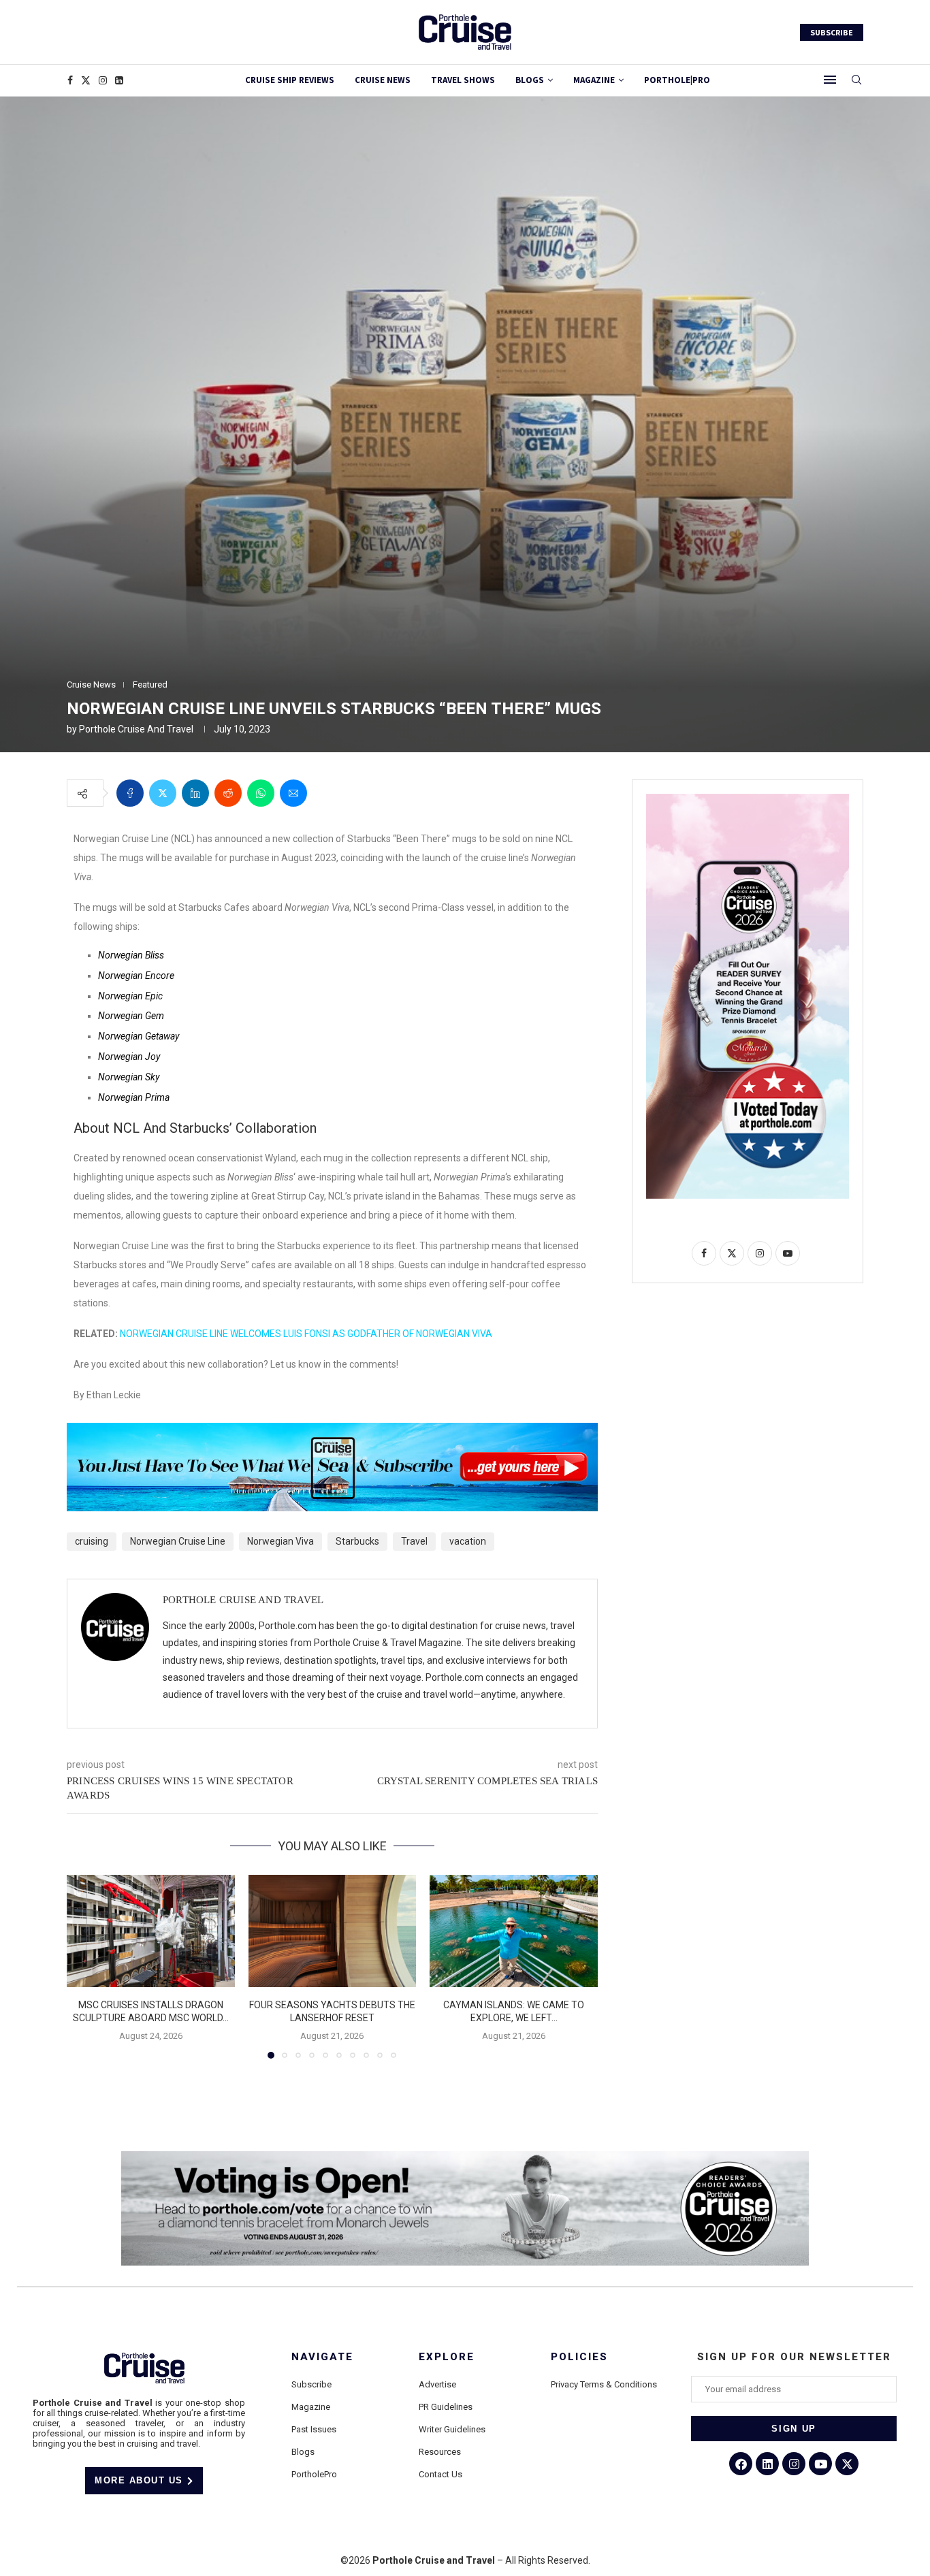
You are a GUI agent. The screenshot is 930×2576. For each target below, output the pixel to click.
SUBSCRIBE (832, 32)
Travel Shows (463, 80)
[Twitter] (86, 80)
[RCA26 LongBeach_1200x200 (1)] (465, 2157)
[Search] (856, 80)
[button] (85, 1966)
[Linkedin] (119, 80)
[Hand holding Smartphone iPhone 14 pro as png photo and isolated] (748, 799)
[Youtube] (820, 2464)
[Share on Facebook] (130, 793)
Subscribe (311, 2384)
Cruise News (383, 80)
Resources (440, 2452)
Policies (579, 2357)
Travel (414, 1541)
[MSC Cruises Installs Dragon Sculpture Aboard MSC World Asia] (151, 1931)
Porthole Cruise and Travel (136, 729)
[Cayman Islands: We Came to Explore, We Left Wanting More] (514, 1931)
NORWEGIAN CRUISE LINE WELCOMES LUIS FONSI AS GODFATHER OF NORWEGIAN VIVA (306, 1334)
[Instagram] (103, 80)
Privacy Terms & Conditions (604, 2384)
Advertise (437, 2384)
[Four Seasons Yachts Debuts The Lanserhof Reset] (333, 1931)
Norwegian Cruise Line (178, 1541)
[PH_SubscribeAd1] (332, 1432)
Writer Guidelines (452, 2429)
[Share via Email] (293, 793)
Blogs (530, 80)
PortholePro (314, 2474)
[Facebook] (70, 80)
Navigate (322, 2357)
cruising (92, 1541)
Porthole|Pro (677, 80)
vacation (468, 1541)
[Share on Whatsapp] (261, 793)
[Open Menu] (830, 80)
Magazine (311, 2407)
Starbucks (357, 1541)
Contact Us (440, 2474)
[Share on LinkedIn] (195, 793)
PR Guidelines (446, 2407)
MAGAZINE (594, 80)
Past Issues (314, 2429)
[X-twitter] (847, 2464)
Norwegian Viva (280, 1541)
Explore (447, 2357)
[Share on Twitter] (163, 793)
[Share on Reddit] (228, 793)
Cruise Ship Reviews (290, 80)
